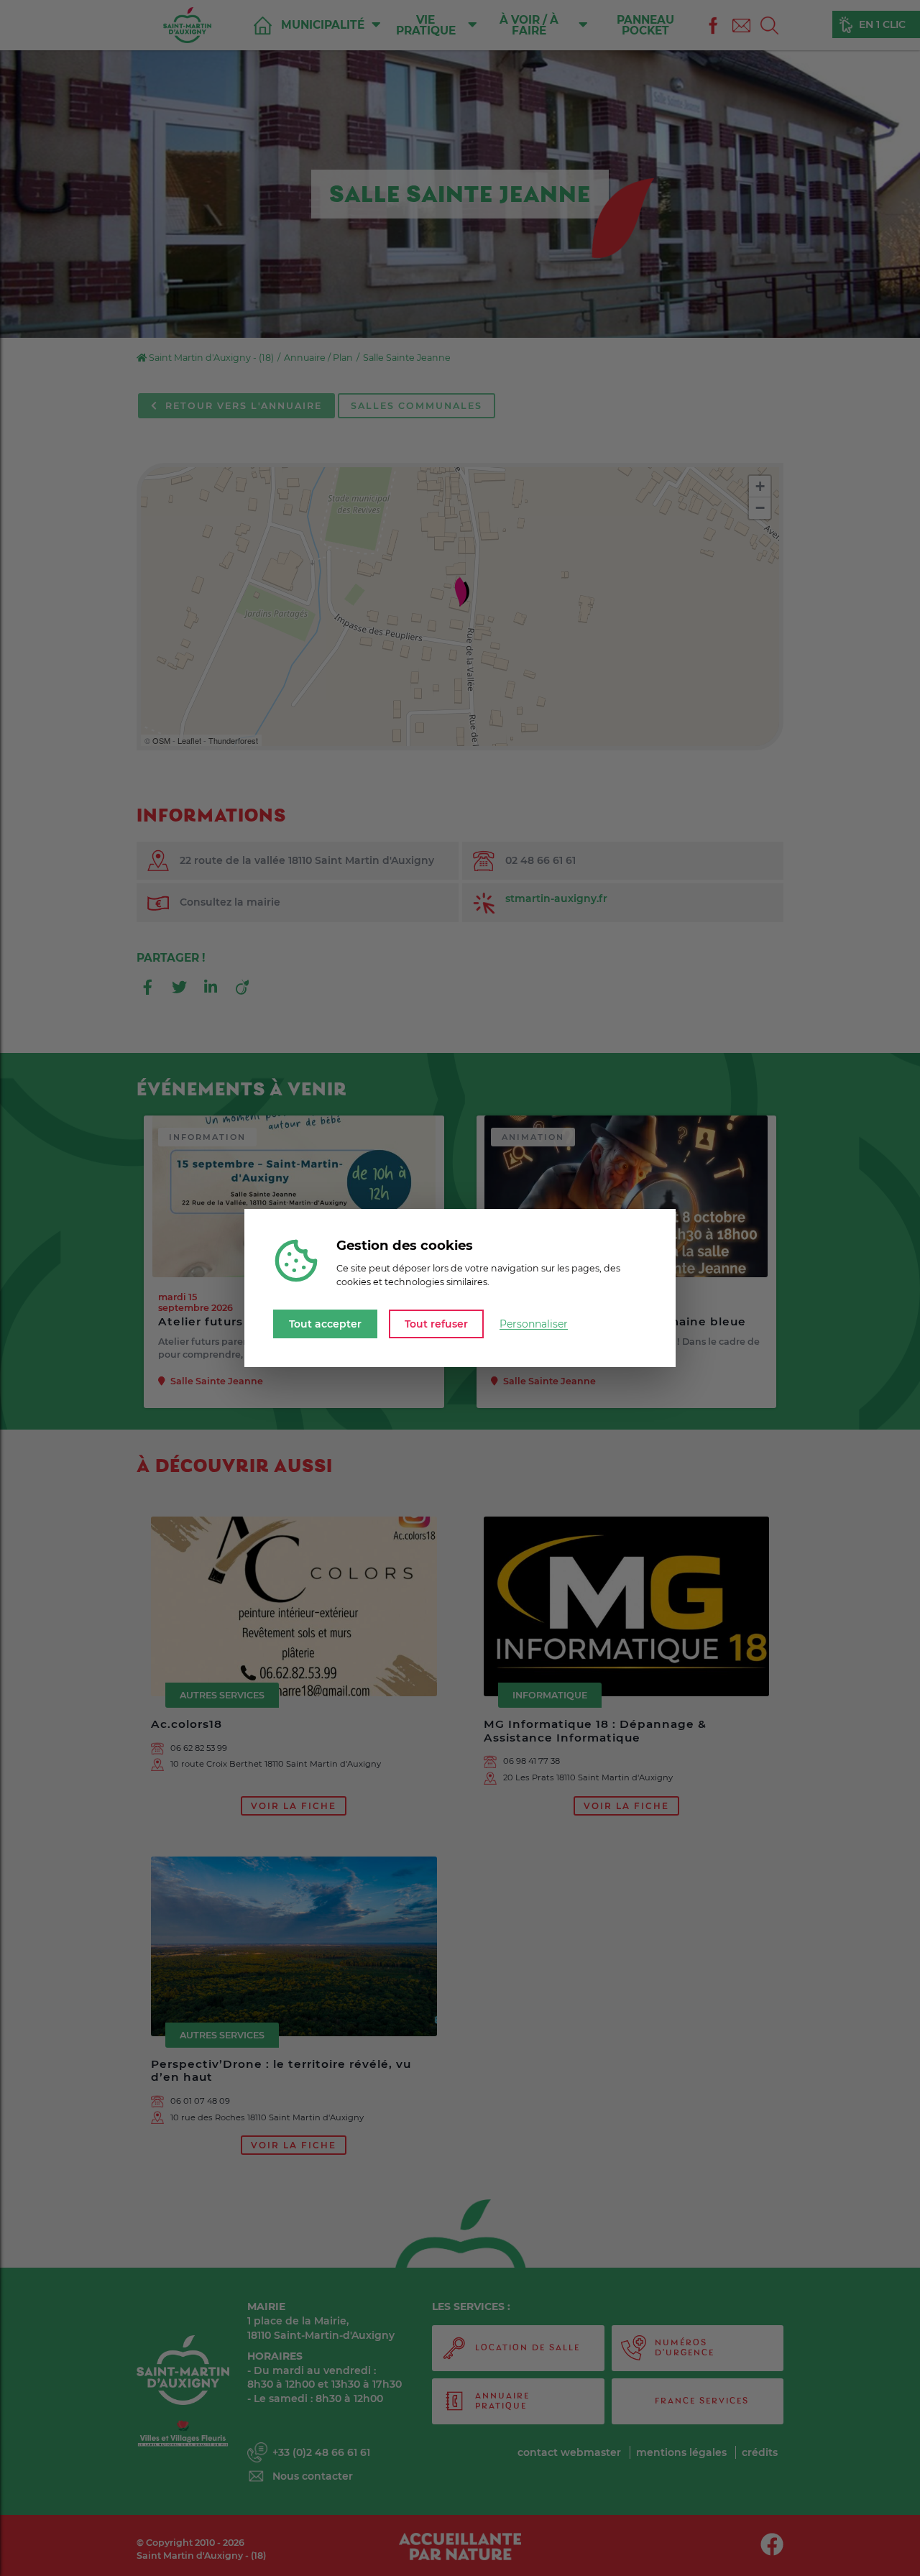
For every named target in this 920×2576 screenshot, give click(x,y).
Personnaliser (534, 1324)
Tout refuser (436, 1323)
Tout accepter (325, 1323)
